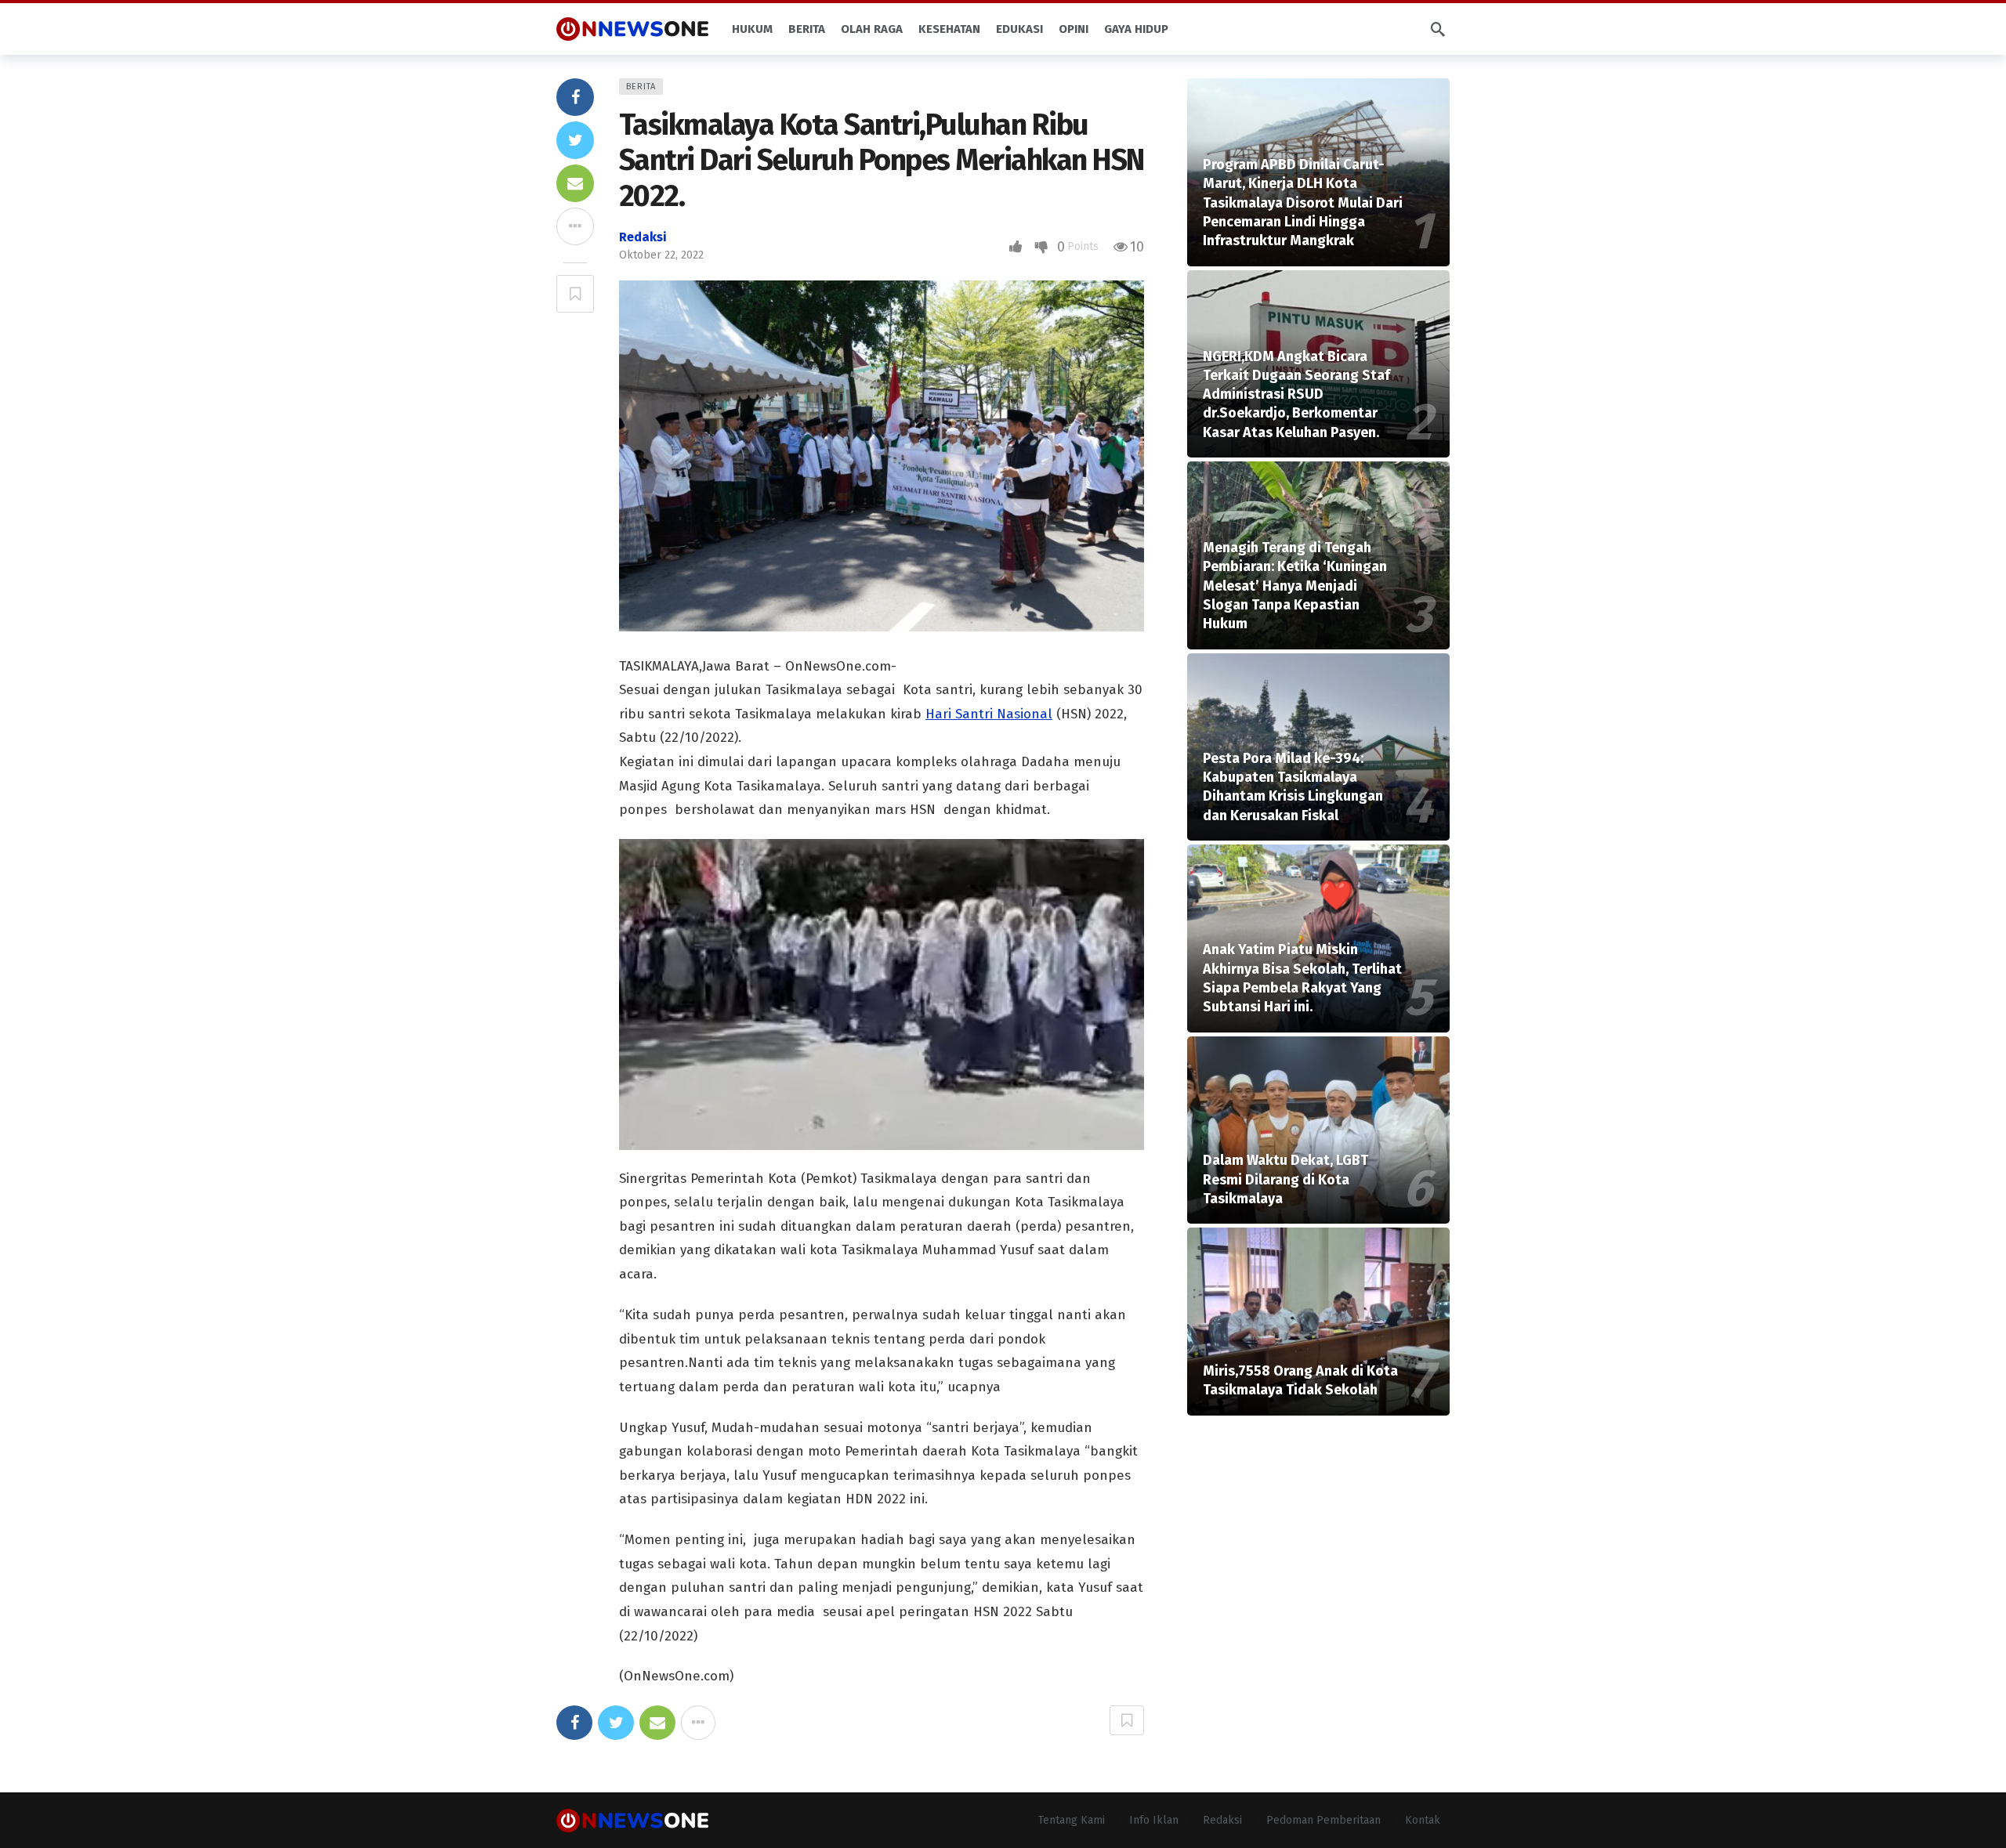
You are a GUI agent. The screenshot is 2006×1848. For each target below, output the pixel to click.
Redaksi (643, 237)
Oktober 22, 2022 (661, 255)
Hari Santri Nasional (989, 714)
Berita (641, 87)
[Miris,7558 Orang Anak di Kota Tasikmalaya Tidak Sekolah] (1318, 1322)
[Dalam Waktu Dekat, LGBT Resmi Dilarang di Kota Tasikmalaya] (1318, 1130)
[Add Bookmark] (575, 294)
